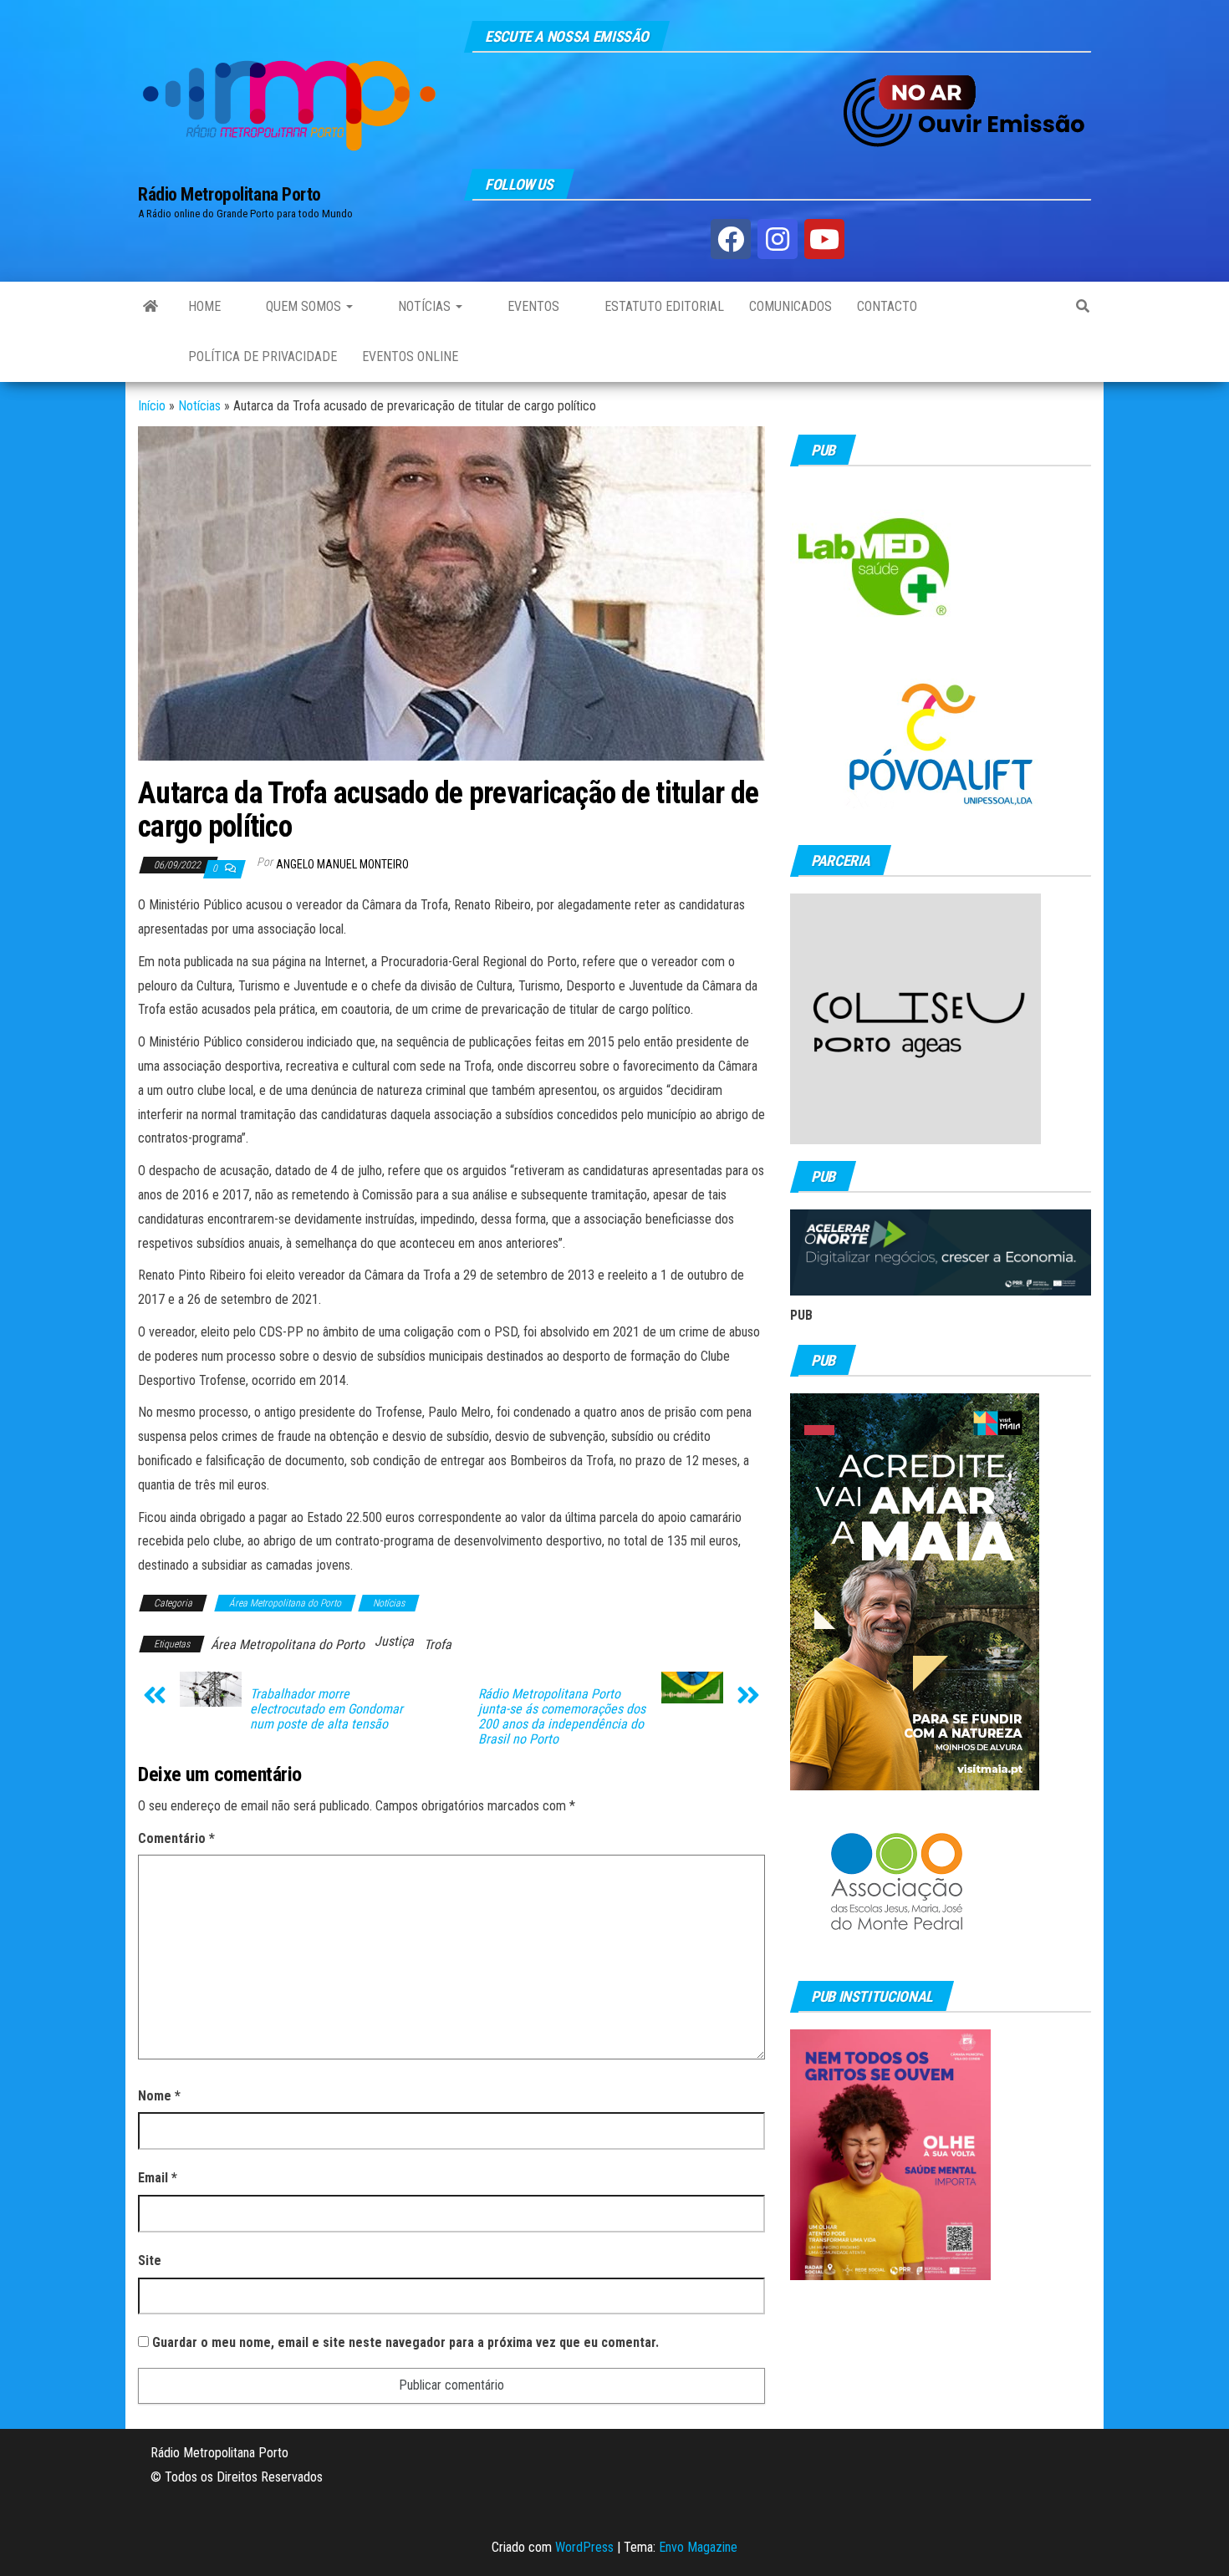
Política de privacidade (263, 356)
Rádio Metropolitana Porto (229, 194)
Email (158, 2178)
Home (204, 306)
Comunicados (790, 306)
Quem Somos (303, 306)
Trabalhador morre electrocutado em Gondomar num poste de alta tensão (326, 1709)
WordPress (584, 2547)
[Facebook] (731, 239)
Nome (159, 2096)
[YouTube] (824, 239)
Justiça (394, 1641)
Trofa (438, 1644)
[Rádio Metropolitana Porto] (150, 307)
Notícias (424, 306)
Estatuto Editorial (663, 306)
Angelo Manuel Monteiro (342, 864)
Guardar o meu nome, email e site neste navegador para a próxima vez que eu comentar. (405, 2342)
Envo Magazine (698, 2547)
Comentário (176, 1838)
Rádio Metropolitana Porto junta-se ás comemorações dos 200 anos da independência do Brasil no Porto (562, 1717)
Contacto (887, 306)
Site (150, 2260)
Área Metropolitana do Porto (285, 1603)
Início (152, 406)
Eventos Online (410, 356)
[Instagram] (778, 239)
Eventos (532, 306)
